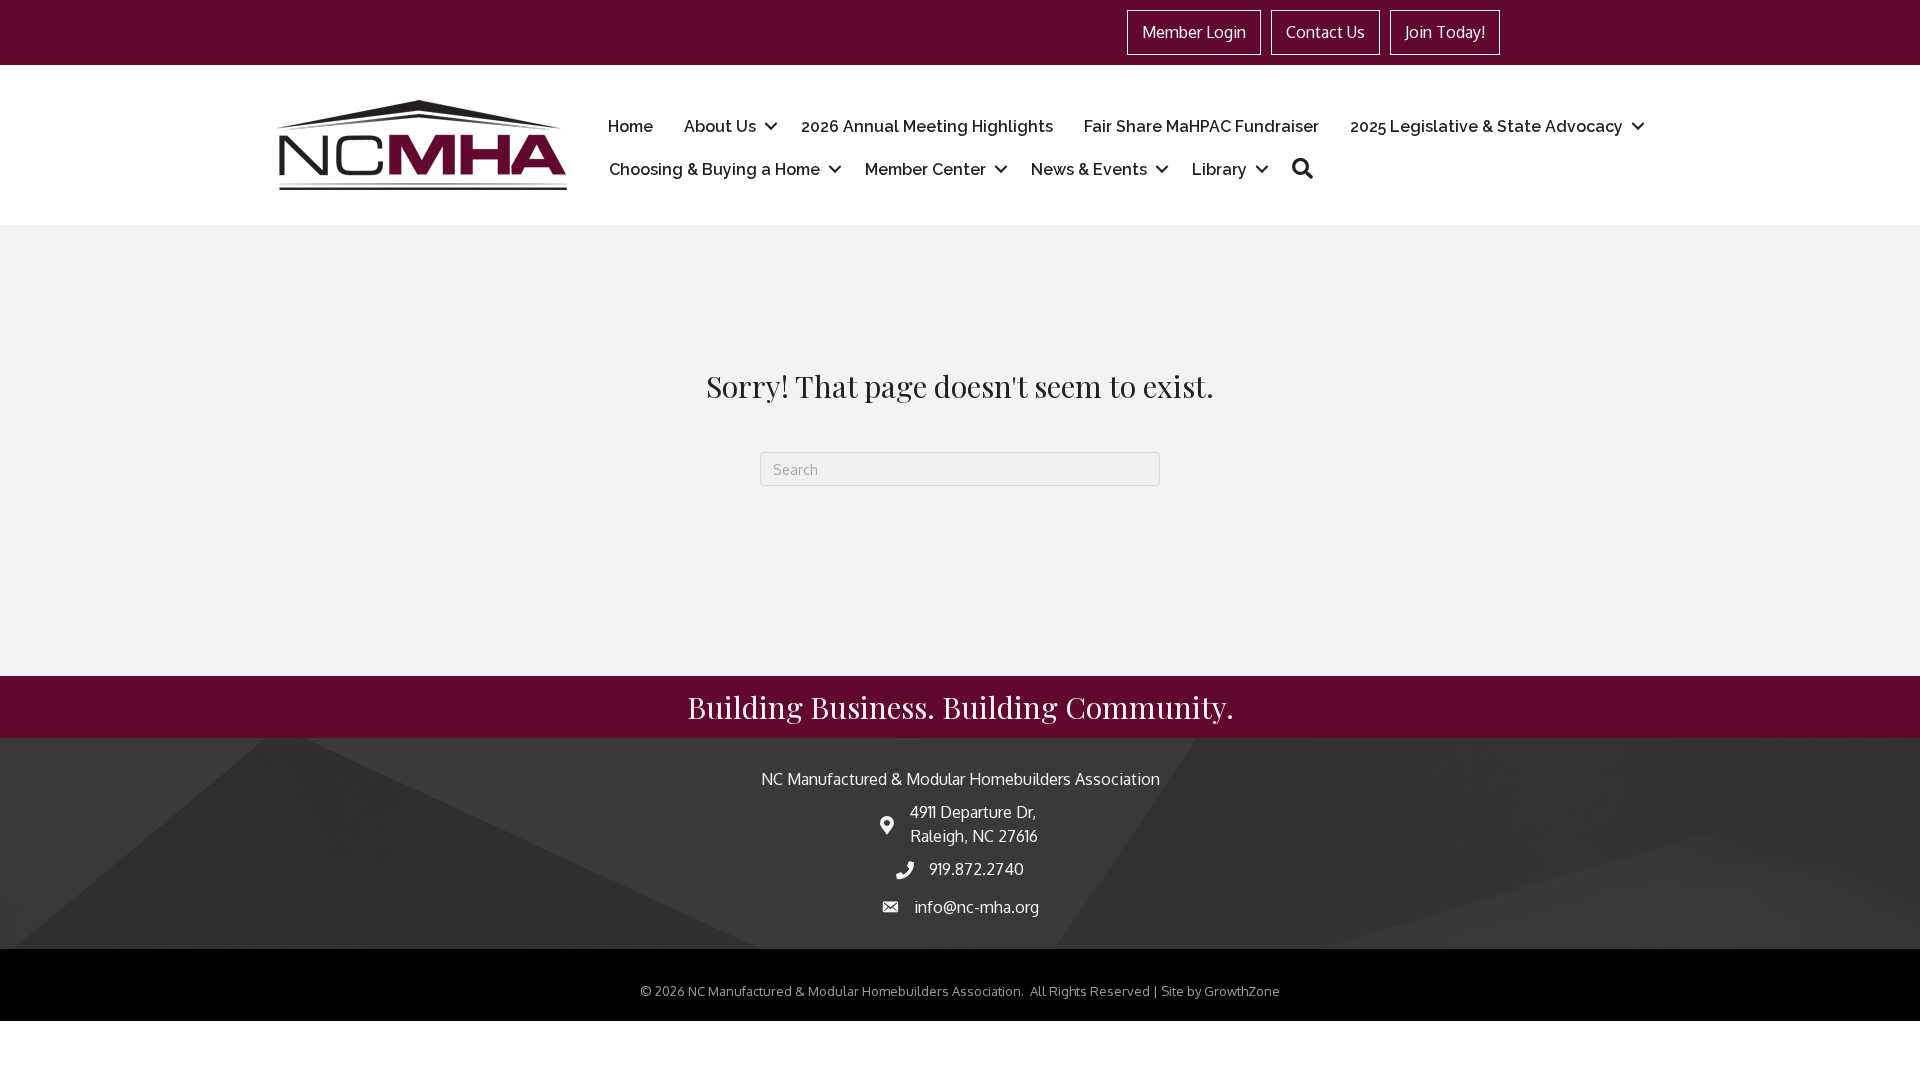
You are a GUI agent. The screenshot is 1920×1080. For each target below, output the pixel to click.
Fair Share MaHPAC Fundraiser (1201, 126)
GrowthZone (1242, 991)
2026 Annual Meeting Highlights (927, 126)
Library (1219, 169)
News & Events (1089, 169)
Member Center (925, 169)
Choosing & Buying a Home (714, 169)
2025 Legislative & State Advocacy (1486, 126)
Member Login (1194, 32)
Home (630, 126)
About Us (720, 126)
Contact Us (1325, 32)
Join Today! (1445, 32)
